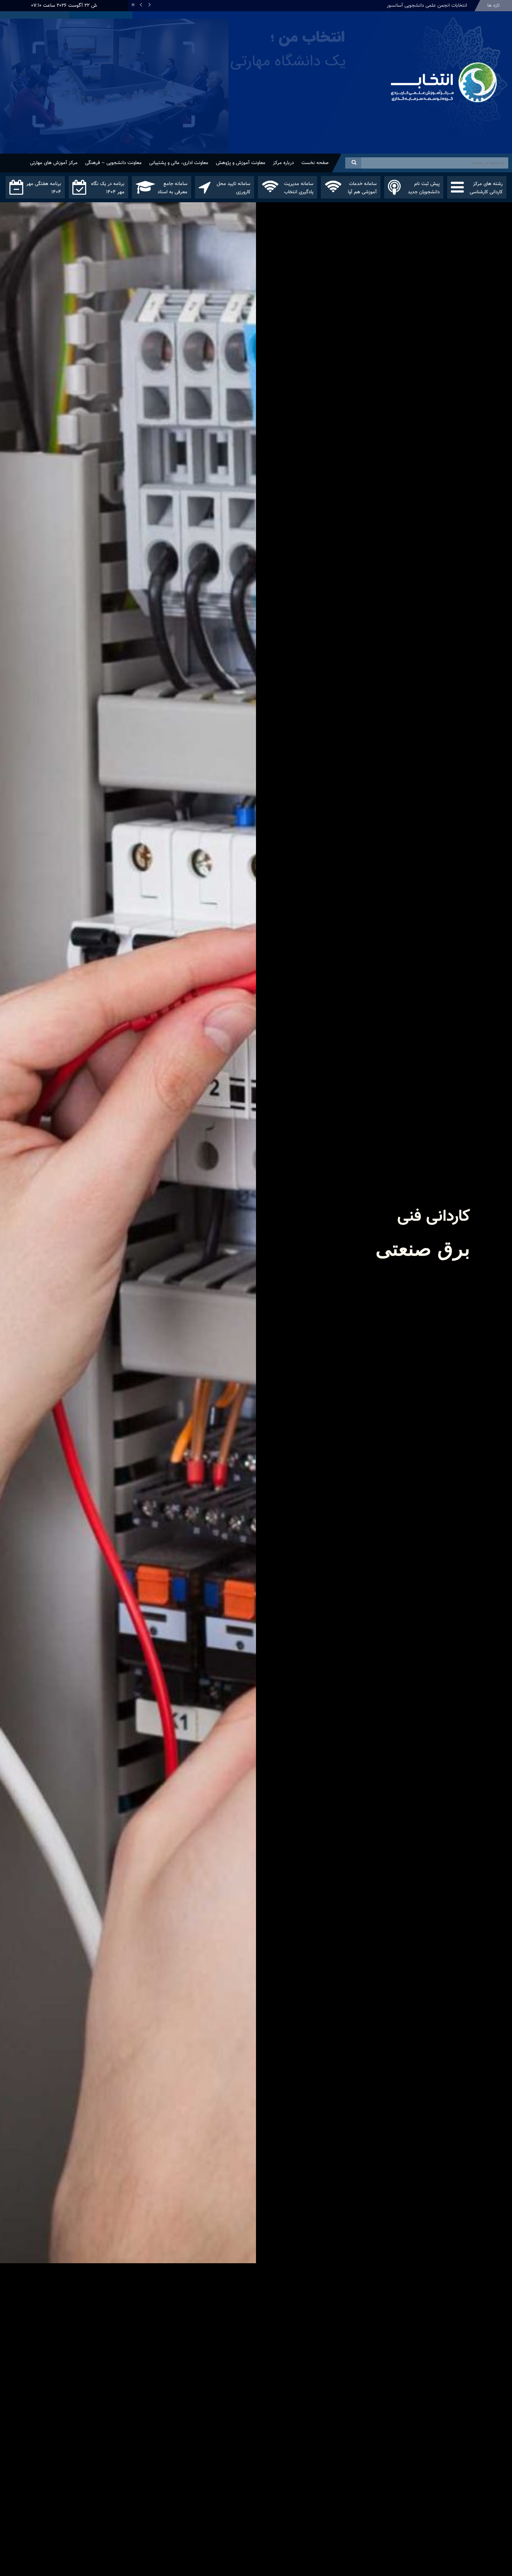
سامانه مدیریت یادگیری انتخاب (299, 188)
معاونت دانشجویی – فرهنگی (113, 163)
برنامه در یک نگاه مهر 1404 (108, 188)
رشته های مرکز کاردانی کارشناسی (486, 188)
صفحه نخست (315, 163)
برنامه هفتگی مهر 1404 (44, 188)
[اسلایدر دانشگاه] (192, 95)
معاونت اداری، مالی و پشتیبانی (179, 163)
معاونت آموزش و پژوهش (241, 163)
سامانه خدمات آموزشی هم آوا (362, 188)
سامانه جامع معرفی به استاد (172, 188)
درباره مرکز (283, 163)
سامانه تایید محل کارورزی (234, 188)
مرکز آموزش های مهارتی (54, 163)
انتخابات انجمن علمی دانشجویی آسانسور (427, 6)
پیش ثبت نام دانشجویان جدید (424, 188)
